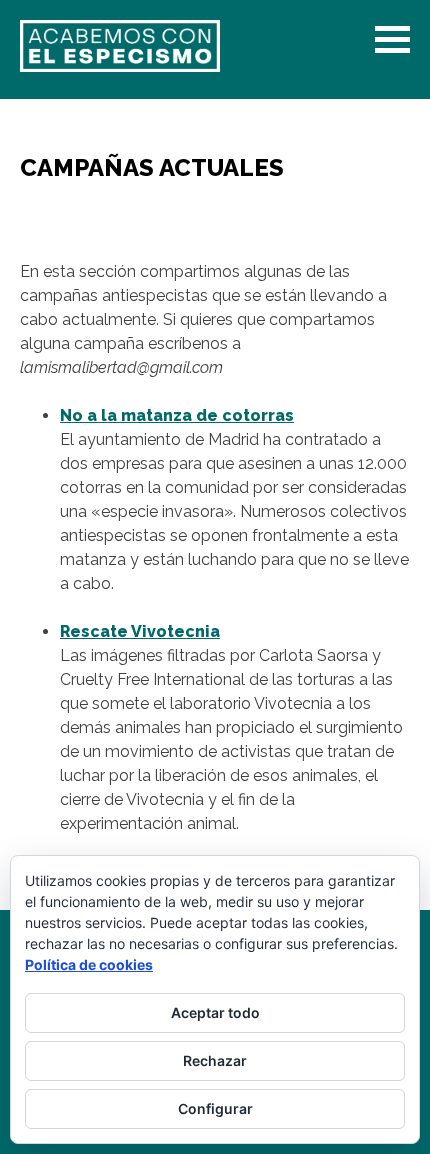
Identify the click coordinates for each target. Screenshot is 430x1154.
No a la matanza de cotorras (177, 415)
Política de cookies (89, 964)
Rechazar (215, 1060)
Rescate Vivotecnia (140, 631)
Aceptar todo (215, 1012)
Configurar (215, 1108)
